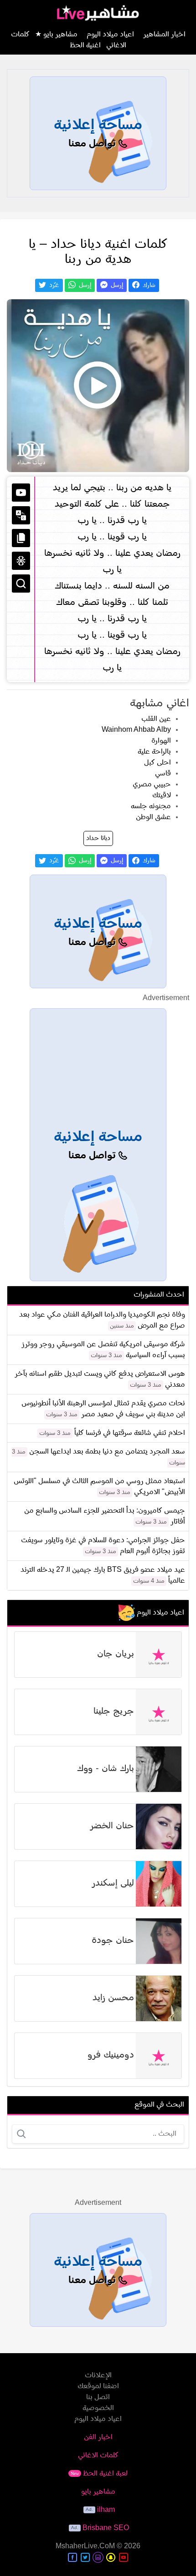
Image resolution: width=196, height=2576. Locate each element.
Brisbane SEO (106, 2528)
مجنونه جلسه (151, 806)
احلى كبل (157, 763)
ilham (106, 2510)
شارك (148, 285)
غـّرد (53, 285)
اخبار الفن (98, 2437)
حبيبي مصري (152, 785)
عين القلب (156, 719)
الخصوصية (98, 2408)
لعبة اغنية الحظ (99, 2474)
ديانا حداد (98, 838)
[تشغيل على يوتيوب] (21, 493)
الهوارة (161, 741)
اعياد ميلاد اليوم (110, 35)
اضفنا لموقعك (98, 2386)
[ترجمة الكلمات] (21, 515)
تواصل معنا (93, 144)
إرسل (116, 285)
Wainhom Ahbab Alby (136, 730)
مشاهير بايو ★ (56, 35)
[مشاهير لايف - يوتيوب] (124, 2557)
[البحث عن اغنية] (21, 584)
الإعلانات (98, 2375)
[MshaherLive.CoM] (98, 13)
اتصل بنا (98, 2397)
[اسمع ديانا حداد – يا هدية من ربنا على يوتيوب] (98, 386)
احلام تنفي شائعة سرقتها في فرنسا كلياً (130, 1433)
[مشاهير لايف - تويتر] (85, 2557)
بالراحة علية (154, 752)
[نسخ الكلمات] (21, 538)
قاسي (163, 774)
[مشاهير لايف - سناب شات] (111, 2557)
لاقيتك (162, 795)
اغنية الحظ (85, 45)
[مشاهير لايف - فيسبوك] (72, 2557)
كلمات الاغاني (98, 2455)
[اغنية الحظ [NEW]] (21, 561)
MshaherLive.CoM (85, 2546)
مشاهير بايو (98, 2492)
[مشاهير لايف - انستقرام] (98, 2557)
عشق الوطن (153, 817)
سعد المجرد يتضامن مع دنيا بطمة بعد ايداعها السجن (107, 1452)
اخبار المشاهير (164, 35)
